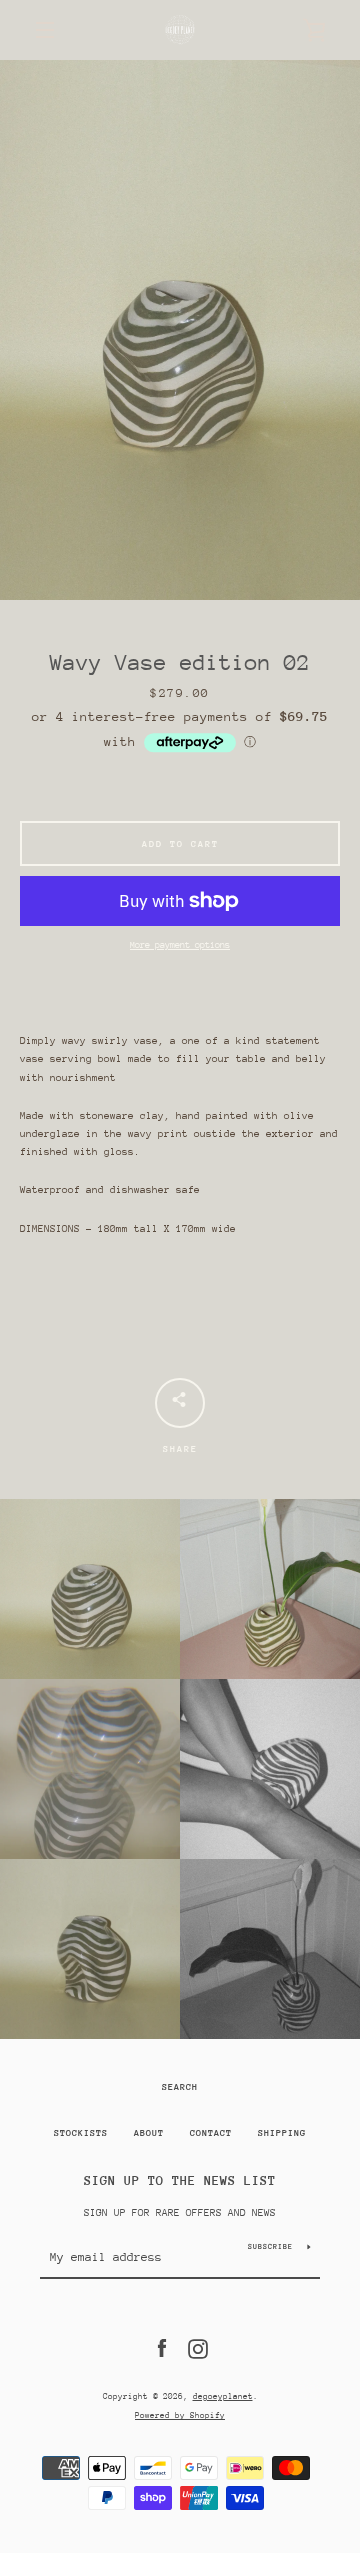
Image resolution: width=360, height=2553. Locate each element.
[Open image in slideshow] (180, 330)
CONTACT (211, 2132)
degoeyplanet (223, 2396)
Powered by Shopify (180, 2415)
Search (180, 2086)
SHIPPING (282, 2132)
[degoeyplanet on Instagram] (198, 2348)
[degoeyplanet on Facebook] (162, 2348)
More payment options (180, 944)
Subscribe (270, 2246)
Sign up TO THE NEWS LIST (180, 2180)
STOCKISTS (81, 2132)
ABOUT (149, 2132)
